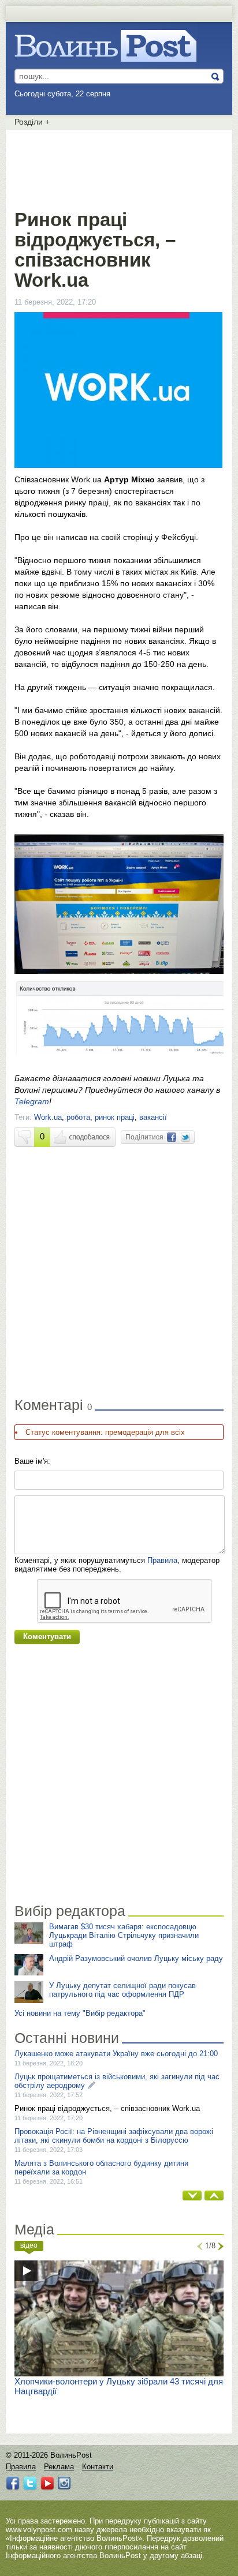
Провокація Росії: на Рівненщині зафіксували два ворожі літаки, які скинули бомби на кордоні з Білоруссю (114, 2136)
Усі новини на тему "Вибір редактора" (80, 2013)
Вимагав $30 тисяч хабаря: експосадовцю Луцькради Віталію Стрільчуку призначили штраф (124, 1935)
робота (78, 1117)
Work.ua (48, 1117)
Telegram (32, 1101)
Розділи (32, 122)
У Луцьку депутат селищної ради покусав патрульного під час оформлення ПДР (122, 1990)
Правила (162, 1560)
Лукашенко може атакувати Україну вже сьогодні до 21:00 (116, 2054)
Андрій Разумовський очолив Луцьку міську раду (136, 1958)
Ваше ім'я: (32, 1461)
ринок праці (115, 1117)
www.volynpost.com (39, 2530)
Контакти (98, 2467)
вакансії (153, 1117)
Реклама (59, 2467)
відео (29, 2245)
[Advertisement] (119, 167)
